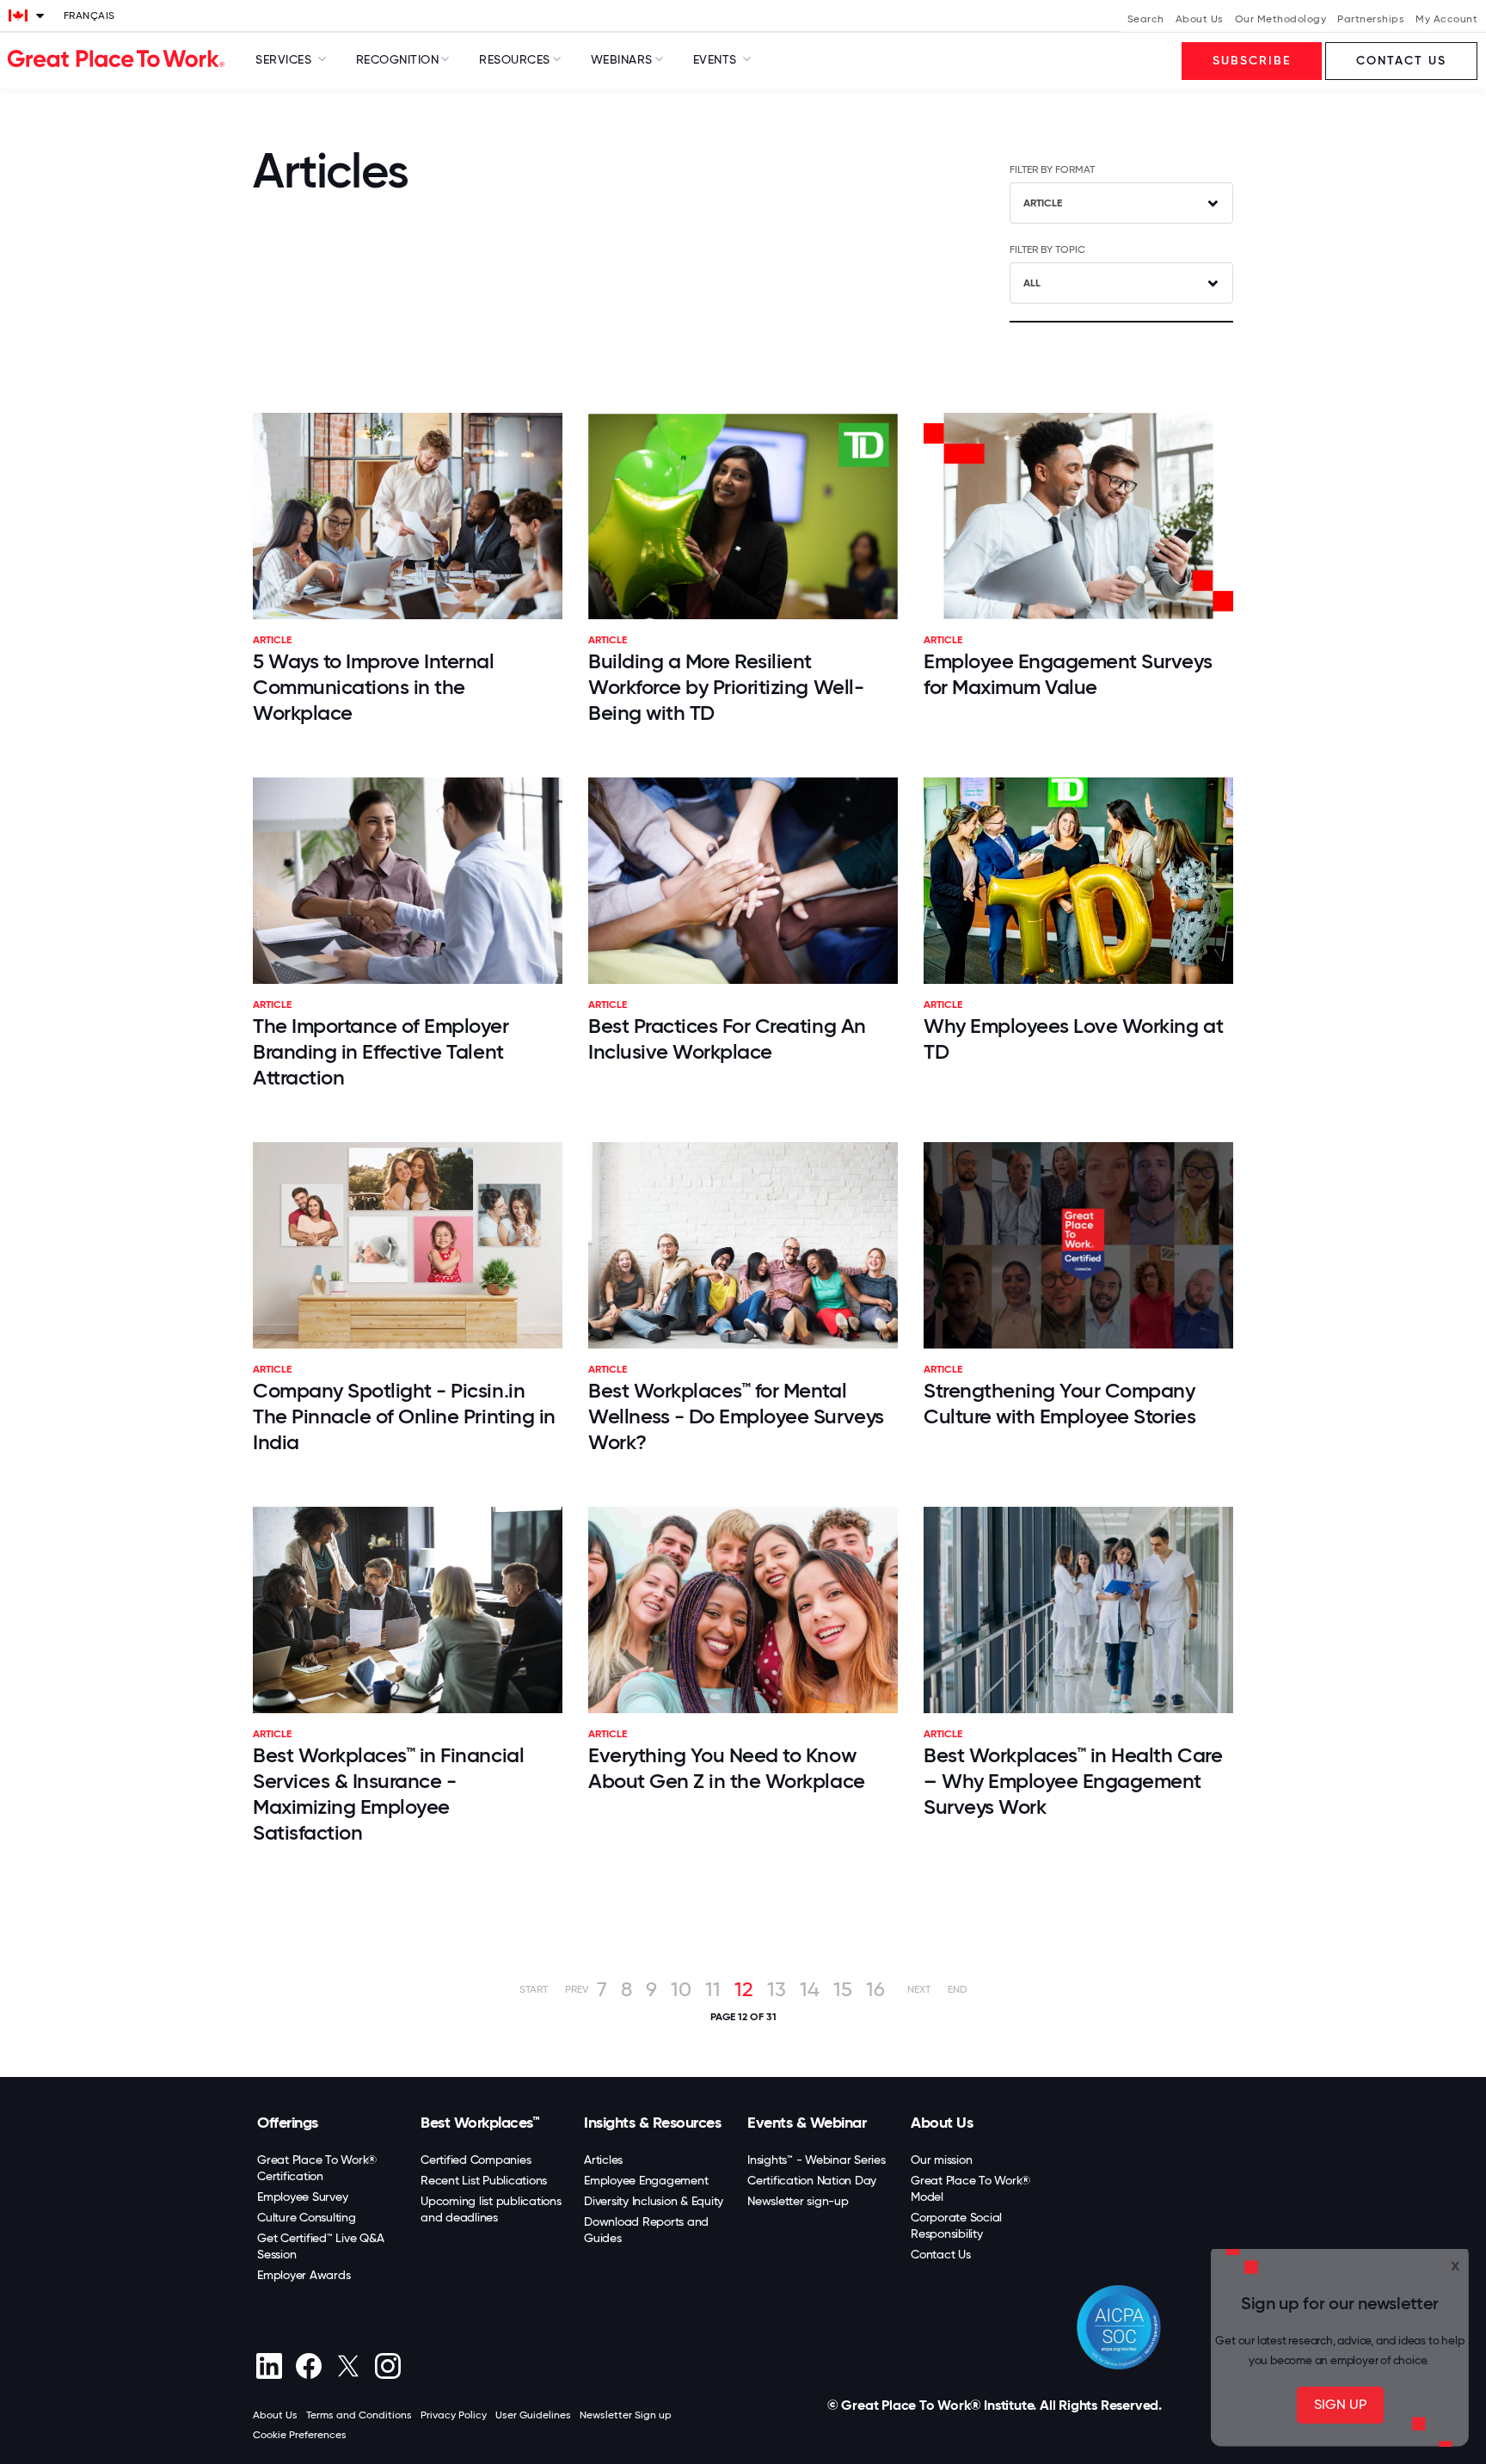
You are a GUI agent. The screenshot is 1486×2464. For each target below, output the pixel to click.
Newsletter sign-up (798, 2201)
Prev (577, 1989)
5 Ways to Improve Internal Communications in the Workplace (374, 687)
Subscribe (1252, 61)
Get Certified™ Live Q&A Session (320, 2246)
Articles (603, 2160)
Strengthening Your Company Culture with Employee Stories (1059, 1403)
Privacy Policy (454, 2415)
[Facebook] (308, 2366)
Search (1146, 19)
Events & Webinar (807, 2123)
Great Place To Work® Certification (317, 2168)
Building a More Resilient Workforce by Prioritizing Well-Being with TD (726, 687)
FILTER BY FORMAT (1052, 169)
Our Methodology (1281, 19)
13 (777, 1989)
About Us (1200, 19)
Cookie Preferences (300, 2435)
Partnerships (1371, 19)
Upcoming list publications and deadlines (491, 2209)
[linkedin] (269, 2366)
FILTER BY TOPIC (1047, 249)
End (958, 1989)
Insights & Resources (652, 2123)
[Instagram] (387, 2366)
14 (810, 1989)
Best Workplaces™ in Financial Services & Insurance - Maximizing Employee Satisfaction (388, 1794)
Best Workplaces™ (480, 2123)
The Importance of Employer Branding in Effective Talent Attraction (381, 1051)
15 (843, 1989)
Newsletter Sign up (626, 2415)
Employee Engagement (646, 2180)
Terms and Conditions (359, 2415)
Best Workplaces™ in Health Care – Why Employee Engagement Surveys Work (1073, 1781)
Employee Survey (302, 2197)
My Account (1446, 19)
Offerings (288, 2123)
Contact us (1401, 61)
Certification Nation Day (812, 2180)
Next (919, 1989)
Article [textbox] (1043, 203)
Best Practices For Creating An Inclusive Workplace (727, 1038)
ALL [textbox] (1032, 283)
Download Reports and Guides (646, 2230)
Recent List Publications (484, 2180)
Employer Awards (304, 2275)
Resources (515, 59)
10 (681, 1989)
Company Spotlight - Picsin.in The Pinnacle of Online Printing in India (404, 1416)
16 (875, 1989)
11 (713, 1989)
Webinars (622, 59)
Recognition (398, 59)
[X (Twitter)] (348, 2366)
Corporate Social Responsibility (956, 2225)
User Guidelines (533, 2415)
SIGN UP (1340, 2404)
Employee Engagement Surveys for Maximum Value (1068, 674)
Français (89, 15)
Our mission (941, 2160)
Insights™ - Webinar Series (817, 2160)
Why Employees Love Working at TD (1073, 1038)
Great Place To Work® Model (970, 2188)
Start (534, 1989)
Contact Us (941, 2254)
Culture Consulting (307, 2217)
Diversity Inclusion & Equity (654, 2201)
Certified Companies (476, 2160)
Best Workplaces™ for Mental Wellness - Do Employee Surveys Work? (736, 1416)
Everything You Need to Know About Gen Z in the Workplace (727, 1768)
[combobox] (1121, 203)
